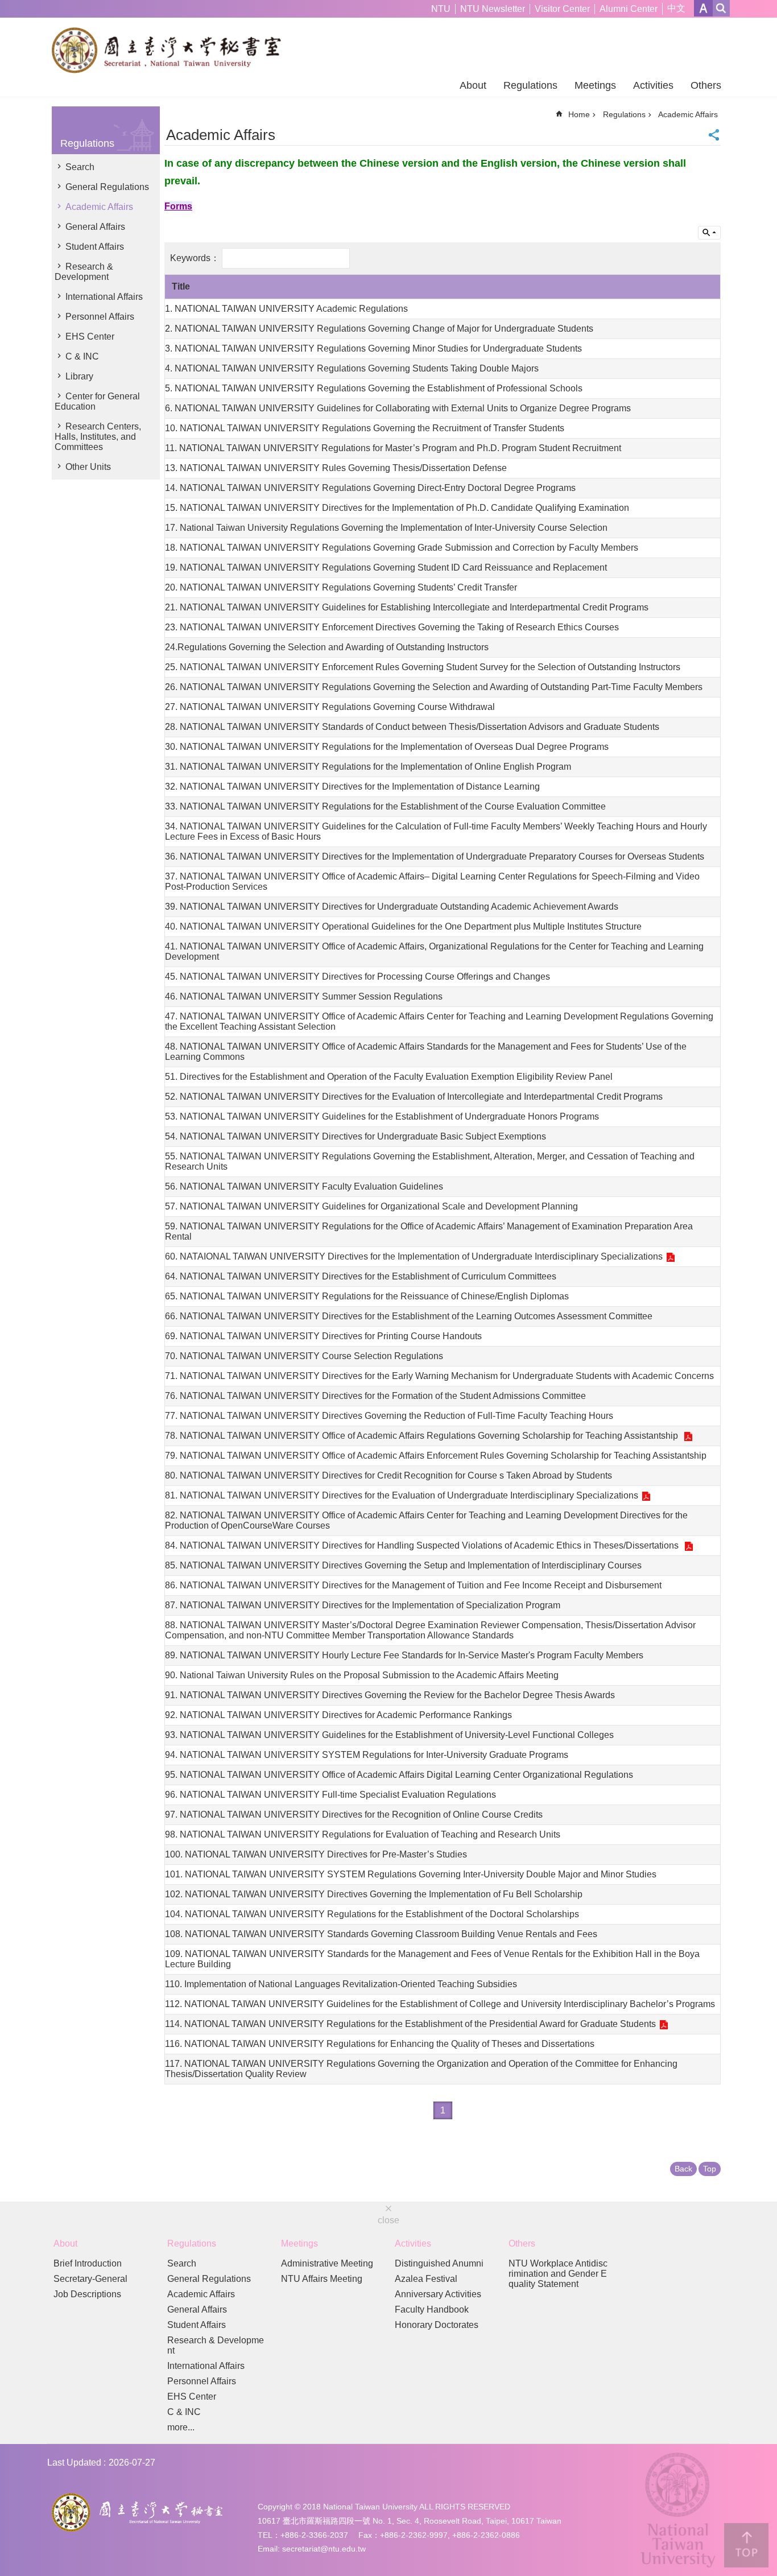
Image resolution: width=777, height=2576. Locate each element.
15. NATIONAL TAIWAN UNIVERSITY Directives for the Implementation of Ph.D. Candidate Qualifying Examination (397, 508)
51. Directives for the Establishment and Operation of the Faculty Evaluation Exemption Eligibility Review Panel (389, 1077)
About (473, 85)
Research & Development (84, 272)
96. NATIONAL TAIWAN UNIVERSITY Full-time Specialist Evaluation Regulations (330, 1795)
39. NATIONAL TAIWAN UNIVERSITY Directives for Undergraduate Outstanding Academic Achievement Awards (392, 907)
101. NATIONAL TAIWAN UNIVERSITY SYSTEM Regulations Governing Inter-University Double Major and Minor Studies (411, 1874)
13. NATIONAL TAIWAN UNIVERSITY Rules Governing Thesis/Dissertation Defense (336, 468)
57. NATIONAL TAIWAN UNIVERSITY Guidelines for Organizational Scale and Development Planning (371, 1206)
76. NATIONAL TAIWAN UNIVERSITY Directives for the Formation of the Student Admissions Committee (375, 1396)
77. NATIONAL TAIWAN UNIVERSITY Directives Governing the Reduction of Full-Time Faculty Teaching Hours (389, 1416)
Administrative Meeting (327, 2263)
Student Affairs (95, 247)
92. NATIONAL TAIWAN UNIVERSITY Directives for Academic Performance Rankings (338, 1715)
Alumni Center (629, 9)
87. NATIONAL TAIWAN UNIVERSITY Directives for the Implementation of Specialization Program (363, 1605)
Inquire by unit (709, 233)
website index (721, 8)
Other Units (88, 467)
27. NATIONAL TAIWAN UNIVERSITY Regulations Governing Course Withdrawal (330, 707)
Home (579, 114)
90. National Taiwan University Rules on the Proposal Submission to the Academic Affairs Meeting (362, 1675)
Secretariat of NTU (171, 50)
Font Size (703, 8)
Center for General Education (97, 401)
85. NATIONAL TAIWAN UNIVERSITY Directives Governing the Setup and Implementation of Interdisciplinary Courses (403, 1565)
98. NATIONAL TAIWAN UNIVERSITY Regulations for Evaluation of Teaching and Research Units (363, 1834)
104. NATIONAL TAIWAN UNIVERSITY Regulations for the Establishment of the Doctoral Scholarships (372, 1914)
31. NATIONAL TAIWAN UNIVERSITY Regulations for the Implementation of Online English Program (368, 767)
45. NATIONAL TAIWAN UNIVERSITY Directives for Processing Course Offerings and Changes (357, 977)
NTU (441, 9)
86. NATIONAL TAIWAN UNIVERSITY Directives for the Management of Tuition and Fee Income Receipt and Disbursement (413, 1585)
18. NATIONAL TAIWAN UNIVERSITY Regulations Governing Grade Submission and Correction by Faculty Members (402, 548)
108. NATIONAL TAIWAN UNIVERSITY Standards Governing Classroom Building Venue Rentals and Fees (381, 1934)
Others (706, 85)
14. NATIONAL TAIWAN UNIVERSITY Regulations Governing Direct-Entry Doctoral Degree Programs (370, 488)
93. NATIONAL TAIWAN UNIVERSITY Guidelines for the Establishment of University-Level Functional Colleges (389, 1735)
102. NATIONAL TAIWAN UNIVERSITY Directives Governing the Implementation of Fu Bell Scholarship (374, 1894)
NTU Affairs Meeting (322, 2279)
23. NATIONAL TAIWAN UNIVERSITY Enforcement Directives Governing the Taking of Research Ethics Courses (392, 627)
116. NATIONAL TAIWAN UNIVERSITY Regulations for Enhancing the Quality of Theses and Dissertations (380, 2044)
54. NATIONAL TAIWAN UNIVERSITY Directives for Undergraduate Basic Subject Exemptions (356, 1136)
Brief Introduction (88, 2263)
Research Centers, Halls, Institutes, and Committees (98, 437)
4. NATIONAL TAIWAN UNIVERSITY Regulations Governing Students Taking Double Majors (352, 368)
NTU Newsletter (493, 9)
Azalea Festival (426, 2279)
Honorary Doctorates (437, 2325)
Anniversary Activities (438, 2294)
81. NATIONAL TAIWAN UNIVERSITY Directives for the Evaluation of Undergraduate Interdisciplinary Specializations (402, 1495)
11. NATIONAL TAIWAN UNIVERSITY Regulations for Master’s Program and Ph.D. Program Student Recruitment (393, 448)
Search (80, 167)
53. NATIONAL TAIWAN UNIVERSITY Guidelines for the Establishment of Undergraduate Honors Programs (382, 1116)
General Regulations (107, 187)
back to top (746, 2545)
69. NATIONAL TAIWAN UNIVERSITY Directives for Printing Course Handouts (323, 1336)
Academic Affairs (99, 207)
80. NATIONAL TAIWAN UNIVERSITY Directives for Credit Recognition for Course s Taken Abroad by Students (388, 1475)
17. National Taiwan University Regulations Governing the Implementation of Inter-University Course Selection (386, 528)
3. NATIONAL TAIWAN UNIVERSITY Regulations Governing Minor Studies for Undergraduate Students (373, 348)
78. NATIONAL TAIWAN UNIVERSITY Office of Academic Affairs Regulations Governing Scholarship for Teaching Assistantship (423, 1436)
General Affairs (95, 227)
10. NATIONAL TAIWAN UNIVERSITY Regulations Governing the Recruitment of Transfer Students (365, 428)
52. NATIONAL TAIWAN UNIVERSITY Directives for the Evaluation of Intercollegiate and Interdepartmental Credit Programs (414, 1097)
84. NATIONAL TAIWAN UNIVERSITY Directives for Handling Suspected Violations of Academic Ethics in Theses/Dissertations (423, 1545)
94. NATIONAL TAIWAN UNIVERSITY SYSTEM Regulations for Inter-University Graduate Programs (367, 1755)
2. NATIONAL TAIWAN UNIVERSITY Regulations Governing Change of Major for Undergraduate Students (379, 329)
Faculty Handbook (432, 2309)
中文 (676, 8)
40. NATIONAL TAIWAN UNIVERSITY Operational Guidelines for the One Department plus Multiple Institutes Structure (403, 926)
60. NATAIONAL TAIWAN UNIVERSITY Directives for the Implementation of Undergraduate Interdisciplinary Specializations (414, 1256)
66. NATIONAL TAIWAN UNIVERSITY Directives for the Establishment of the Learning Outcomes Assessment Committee (409, 1316)
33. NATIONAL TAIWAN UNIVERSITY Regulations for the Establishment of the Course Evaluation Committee (385, 806)
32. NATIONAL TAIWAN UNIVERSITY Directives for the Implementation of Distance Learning (352, 787)
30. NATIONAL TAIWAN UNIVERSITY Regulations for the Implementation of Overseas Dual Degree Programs (387, 747)
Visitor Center (562, 9)
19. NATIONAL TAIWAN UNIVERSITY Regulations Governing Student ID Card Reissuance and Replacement (386, 567)
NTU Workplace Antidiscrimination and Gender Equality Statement (558, 2274)
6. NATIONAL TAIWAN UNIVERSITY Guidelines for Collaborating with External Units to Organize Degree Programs (398, 408)
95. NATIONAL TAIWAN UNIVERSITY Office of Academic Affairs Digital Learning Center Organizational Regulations (399, 1775)
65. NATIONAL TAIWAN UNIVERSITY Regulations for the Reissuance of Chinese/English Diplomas (367, 1296)
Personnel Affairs (100, 317)
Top (710, 2169)
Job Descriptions (87, 2294)
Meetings (595, 85)
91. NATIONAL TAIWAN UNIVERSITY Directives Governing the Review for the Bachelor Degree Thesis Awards (390, 1695)
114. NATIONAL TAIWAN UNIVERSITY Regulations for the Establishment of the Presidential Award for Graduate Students (410, 2024)
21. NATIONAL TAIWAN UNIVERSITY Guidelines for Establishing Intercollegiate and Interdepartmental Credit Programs (407, 607)
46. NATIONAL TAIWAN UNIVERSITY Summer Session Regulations (304, 996)
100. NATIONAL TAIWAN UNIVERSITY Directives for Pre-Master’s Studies (316, 1854)
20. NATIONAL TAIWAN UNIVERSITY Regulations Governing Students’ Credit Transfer (341, 587)
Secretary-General (90, 2279)
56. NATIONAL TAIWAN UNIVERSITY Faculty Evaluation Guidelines (304, 1186)
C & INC (82, 356)
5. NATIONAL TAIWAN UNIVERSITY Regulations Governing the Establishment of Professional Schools (374, 388)
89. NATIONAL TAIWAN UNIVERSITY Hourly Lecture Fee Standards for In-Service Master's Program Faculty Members (404, 1655)
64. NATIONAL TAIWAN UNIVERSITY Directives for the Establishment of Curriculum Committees (361, 1276)
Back (683, 2169)
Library (79, 376)
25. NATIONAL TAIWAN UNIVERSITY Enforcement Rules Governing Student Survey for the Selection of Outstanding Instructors (423, 667)
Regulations (530, 85)
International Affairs (104, 297)
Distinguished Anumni (439, 2263)
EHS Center (90, 337)
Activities (653, 85)
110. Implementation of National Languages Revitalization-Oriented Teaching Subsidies (341, 1984)
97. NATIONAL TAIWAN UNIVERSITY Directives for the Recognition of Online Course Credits (354, 1815)
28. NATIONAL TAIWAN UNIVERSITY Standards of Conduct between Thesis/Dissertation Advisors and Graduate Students (412, 727)
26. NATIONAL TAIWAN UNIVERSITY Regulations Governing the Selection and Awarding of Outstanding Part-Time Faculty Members (434, 687)
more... (181, 2427)
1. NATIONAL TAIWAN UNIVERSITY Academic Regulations (286, 309)
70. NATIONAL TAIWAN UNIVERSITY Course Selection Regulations (304, 1356)
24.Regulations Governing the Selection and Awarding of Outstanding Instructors (327, 647)
